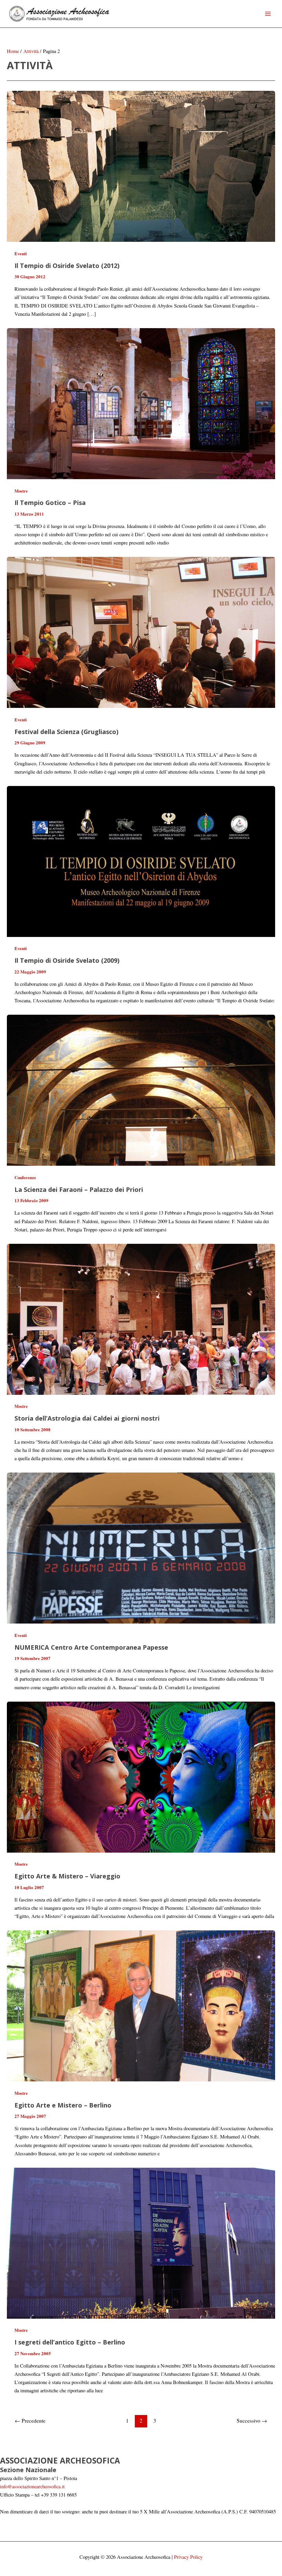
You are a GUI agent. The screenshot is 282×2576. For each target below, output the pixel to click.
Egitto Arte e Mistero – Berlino (63, 2105)
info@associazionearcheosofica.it (32, 2486)
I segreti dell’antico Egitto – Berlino (70, 2342)
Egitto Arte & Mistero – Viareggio (67, 1876)
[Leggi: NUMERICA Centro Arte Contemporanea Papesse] (141, 1547)
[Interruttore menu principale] (268, 14)
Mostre (21, 491)
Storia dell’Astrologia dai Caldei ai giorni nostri (87, 1418)
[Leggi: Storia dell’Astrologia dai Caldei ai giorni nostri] (141, 1318)
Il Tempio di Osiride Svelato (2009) (67, 960)
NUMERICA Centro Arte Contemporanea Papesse (91, 1647)
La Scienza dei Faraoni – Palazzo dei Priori (79, 1189)
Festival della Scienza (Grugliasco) (66, 732)
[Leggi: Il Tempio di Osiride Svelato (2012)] (141, 166)
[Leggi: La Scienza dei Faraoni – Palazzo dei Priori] (141, 1090)
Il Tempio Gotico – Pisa (50, 503)
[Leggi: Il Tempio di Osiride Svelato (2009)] (141, 861)
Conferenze (25, 1177)
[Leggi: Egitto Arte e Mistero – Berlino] (141, 2005)
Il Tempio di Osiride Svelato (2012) (67, 266)
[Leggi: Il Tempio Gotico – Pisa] (141, 403)
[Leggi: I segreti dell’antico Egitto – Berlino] (141, 2243)
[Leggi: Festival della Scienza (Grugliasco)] (141, 632)
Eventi (21, 254)
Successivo (252, 2421)
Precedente (30, 2421)
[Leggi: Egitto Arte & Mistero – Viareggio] (141, 1776)
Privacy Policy (188, 2557)
